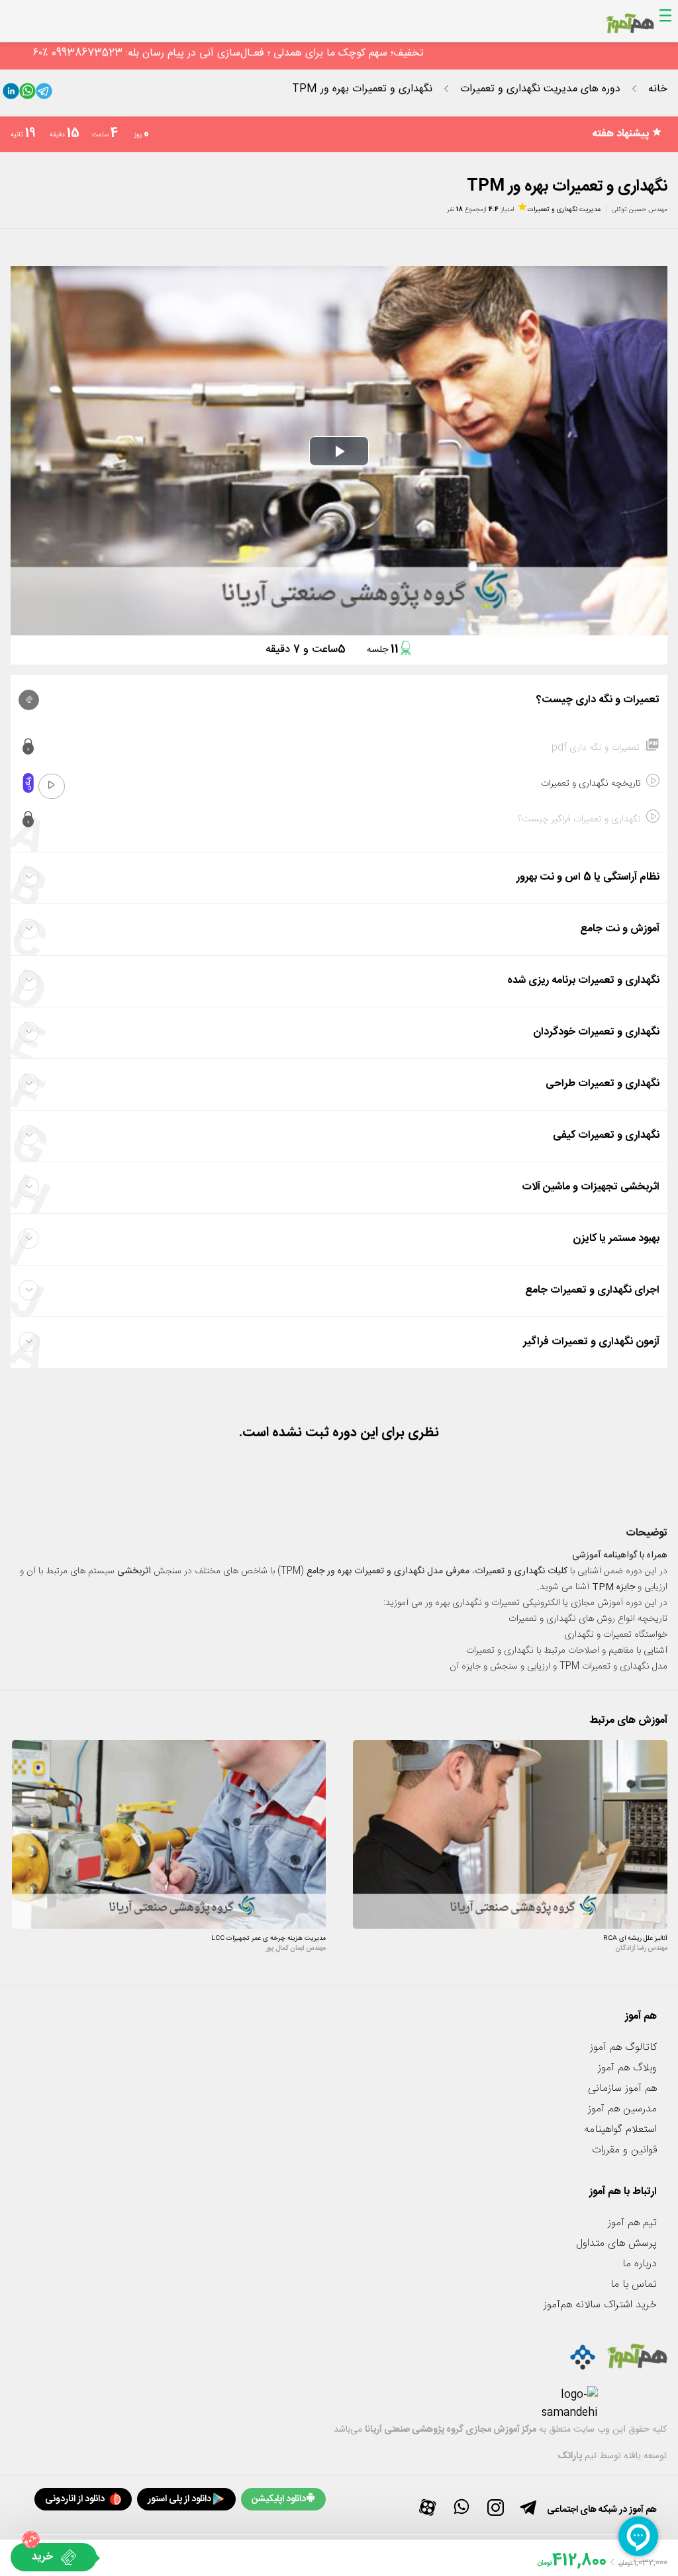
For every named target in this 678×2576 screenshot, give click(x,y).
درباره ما (640, 2264)
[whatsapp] (27, 94)
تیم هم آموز (632, 2223)
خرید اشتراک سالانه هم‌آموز (600, 2305)
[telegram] (44, 94)
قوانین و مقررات (624, 2150)
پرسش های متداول (616, 2243)
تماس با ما (634, 2284)
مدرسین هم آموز (622, 2109)
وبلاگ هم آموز (627, 2068)
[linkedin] (11, 94)
